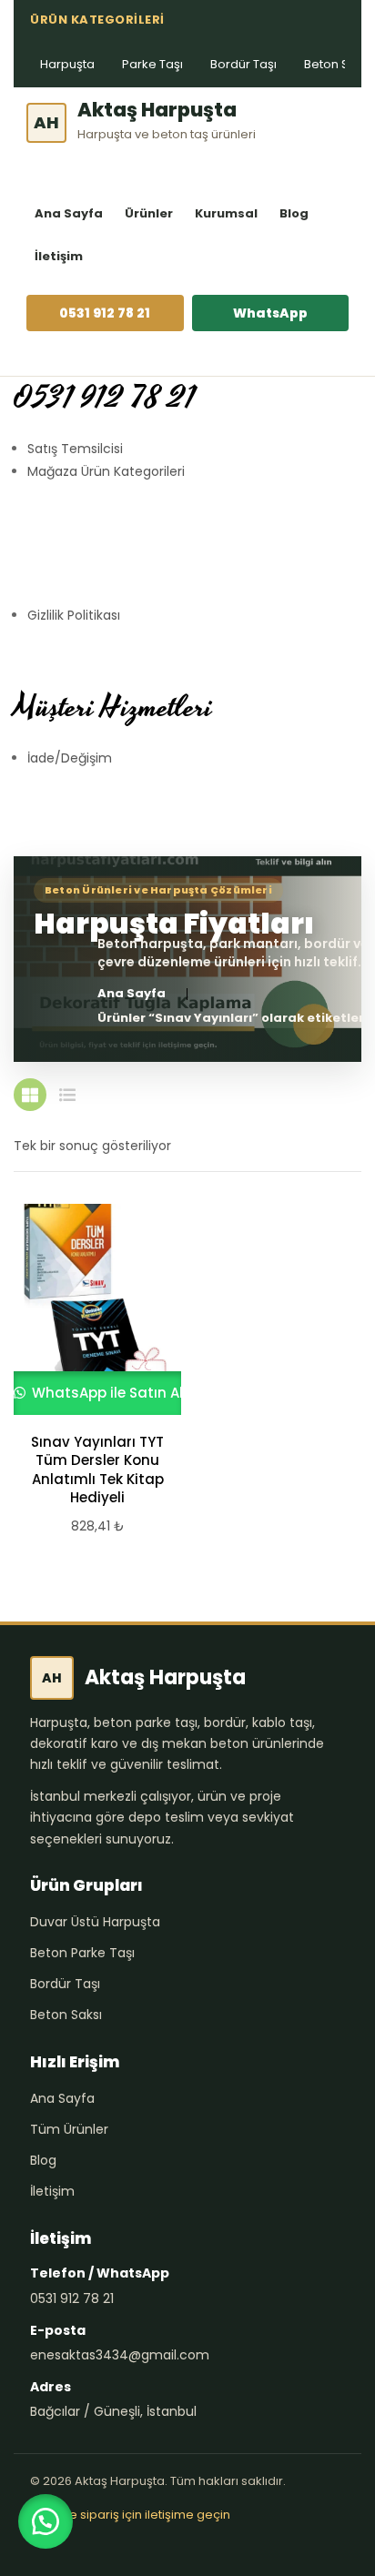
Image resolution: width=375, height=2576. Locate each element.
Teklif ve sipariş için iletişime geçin (130, 2515)
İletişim (59, 256)
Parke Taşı (152, 64)
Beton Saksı (66, 2015)
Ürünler (149, 213)
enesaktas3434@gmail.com (120, 2355)
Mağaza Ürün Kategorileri (106, 471)
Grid (30, 1095)
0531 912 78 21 (105, 313)
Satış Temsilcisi (75, 449)
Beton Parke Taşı (82, 1953)
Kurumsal (226, 213)
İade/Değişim (70, 758)
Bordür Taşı (243, 64)
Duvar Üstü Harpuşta (95, 1922)
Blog (294, 213)
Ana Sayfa (69, 213)
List (67, 1095)
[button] (46, 2521)
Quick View (89, 1309)
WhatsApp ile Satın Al (106, 1393)
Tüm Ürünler (69, 2129)
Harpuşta (67, 64)
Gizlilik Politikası (74, 615)
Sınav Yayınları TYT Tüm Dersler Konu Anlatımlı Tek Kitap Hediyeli (97, 1470)
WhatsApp (270, 313)
